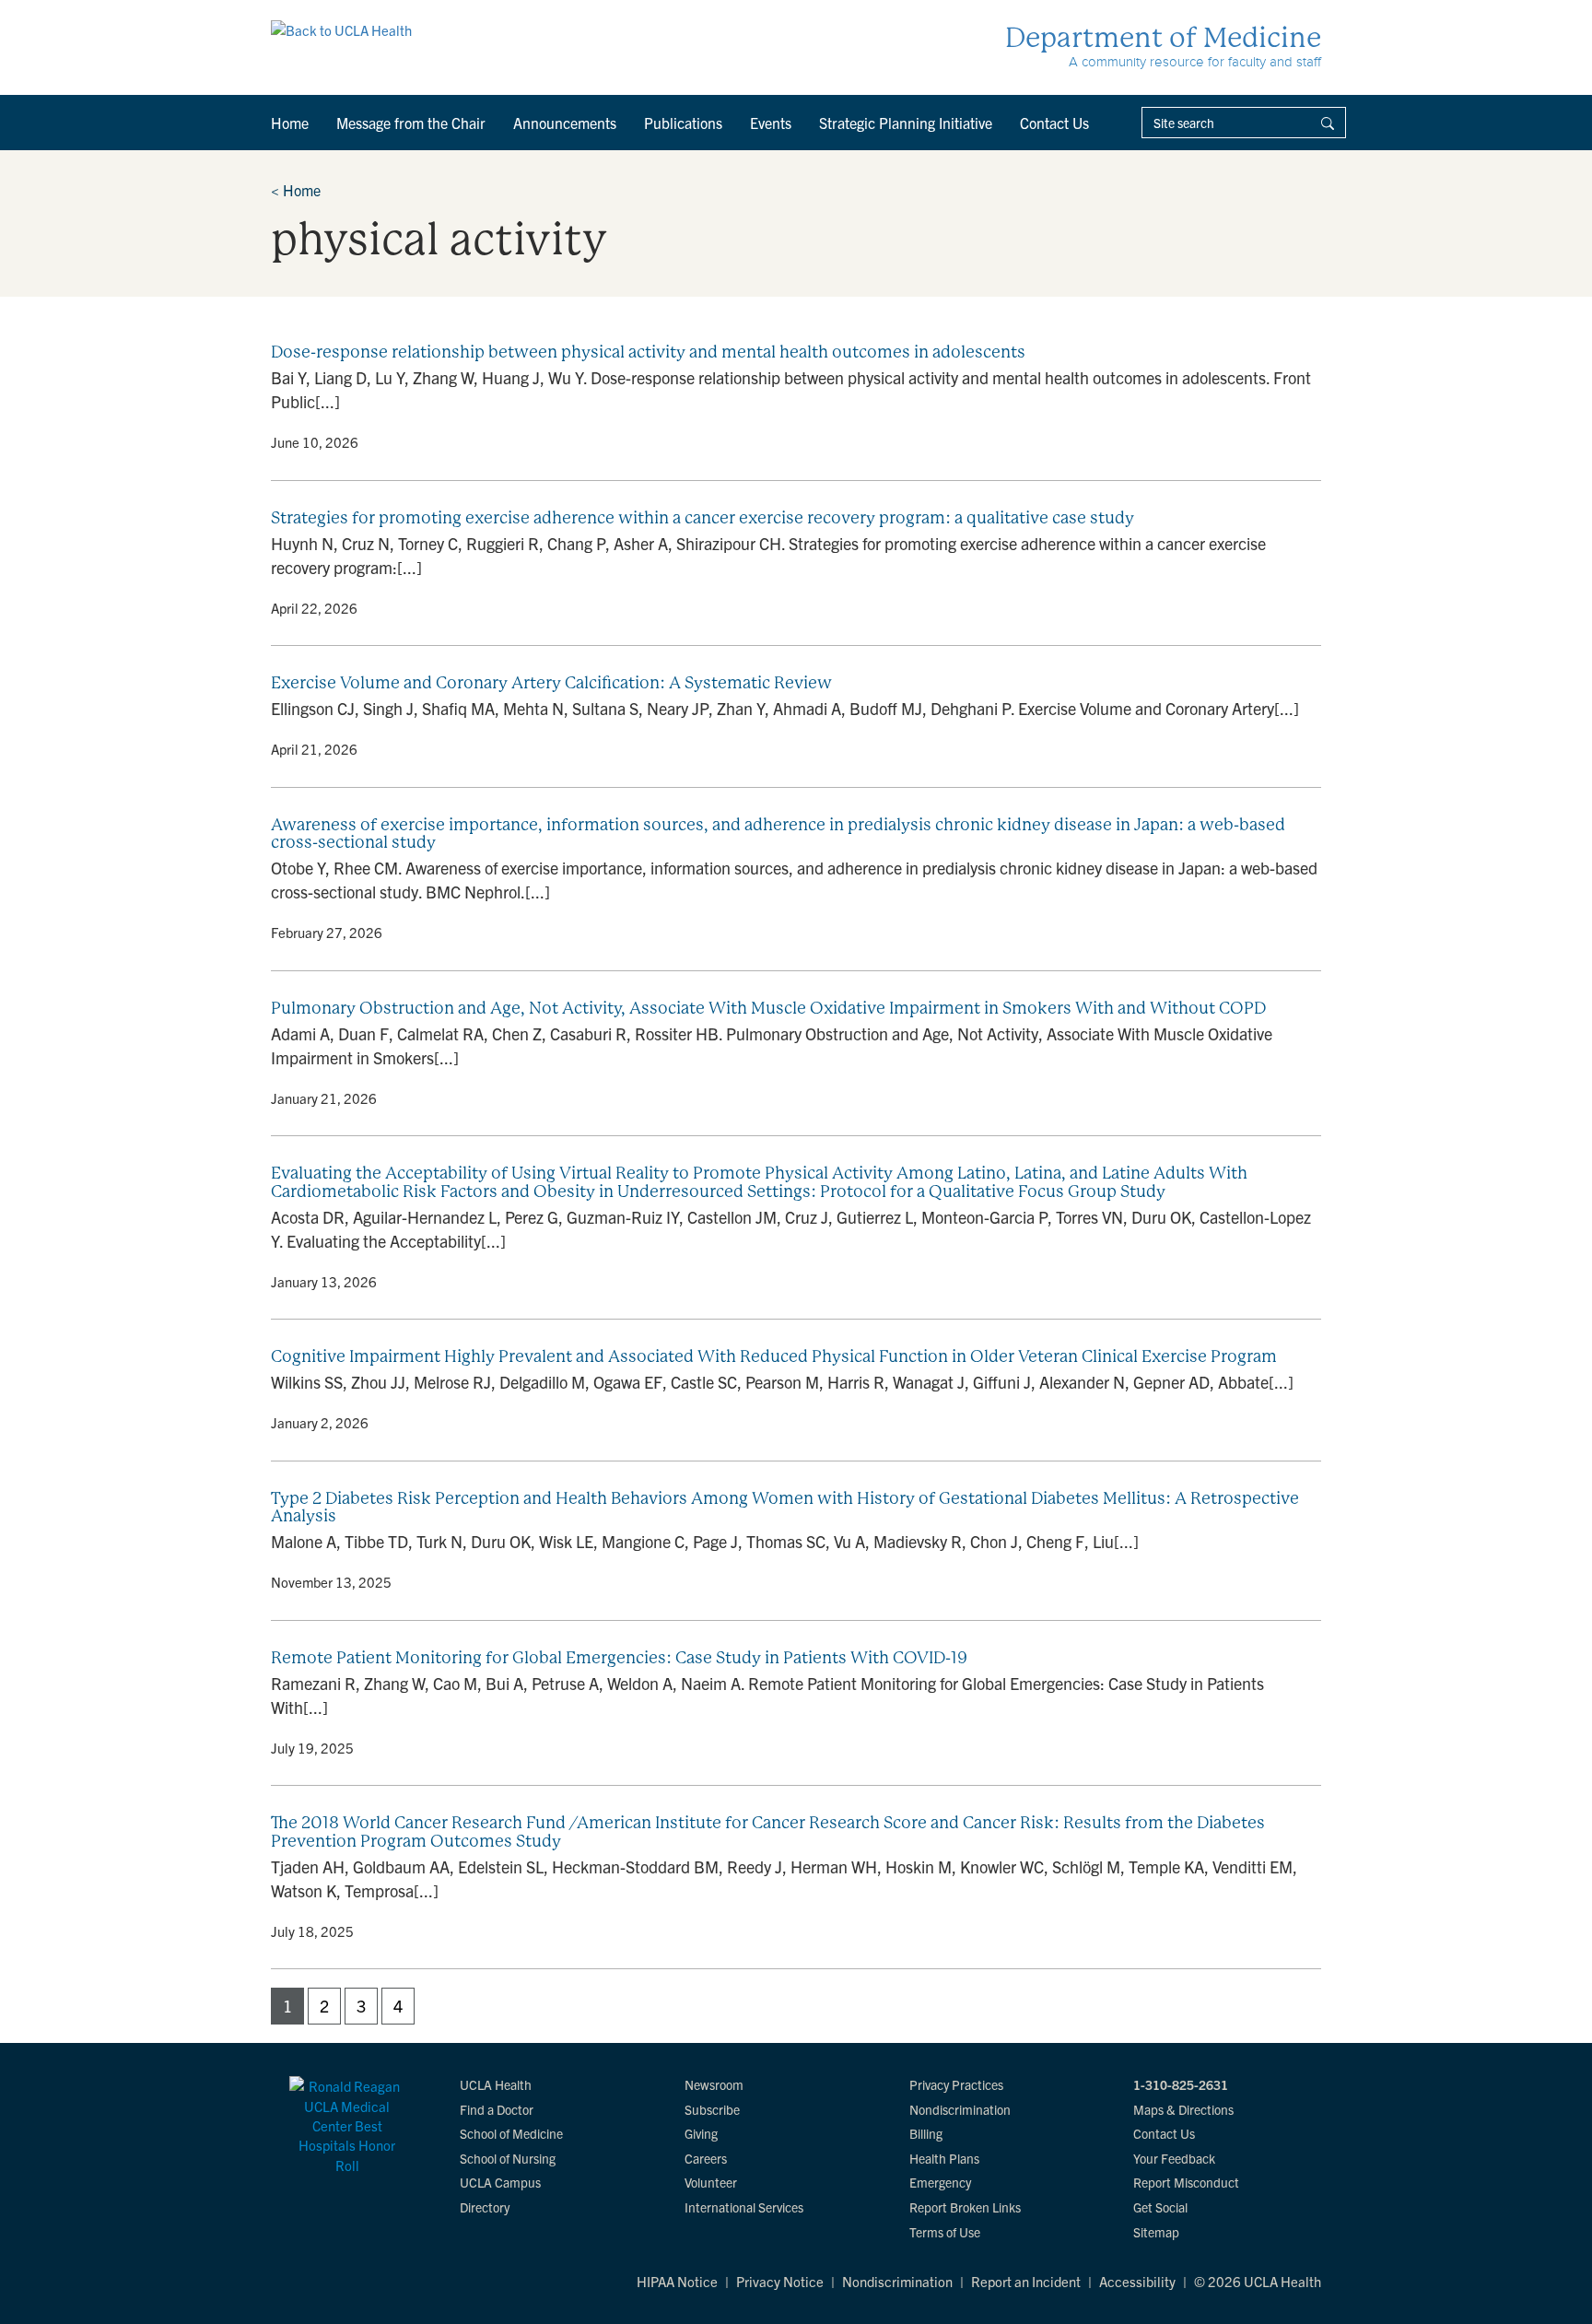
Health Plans (944, 2158)
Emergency (940, 2182)
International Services (744, 2207)
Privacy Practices (956, 2084)
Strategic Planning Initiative (906, 123)
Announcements (565, 123)
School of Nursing (508, 2158)
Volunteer (711, 2182)
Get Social (1160, 2207)
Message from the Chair (411, 123)
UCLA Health (496, 2084)
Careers (706, 2158)
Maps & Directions (1183, 2109)
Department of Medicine (1163, 37)
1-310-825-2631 (1181, 2084)
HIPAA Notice (677, 2281)
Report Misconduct (1186, 2182)
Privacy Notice (780, 2281)
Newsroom (714, 2084)
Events (771, 123)
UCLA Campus (500, 2182)
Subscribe (712, 2109)
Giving (701, 2133)
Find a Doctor (497, 2109)
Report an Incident (1026, 2281)
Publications (683, 123)
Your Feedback (1174, 2158)
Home (290, 123)
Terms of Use (945, 2232)
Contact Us (1054, 123)
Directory (485, 2207)
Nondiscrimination (960, 2109)
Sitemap (1156, 2232)
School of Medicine (511, 2133)
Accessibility (1137, 2281)
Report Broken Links (965, 2207)
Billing (926, 2133)
